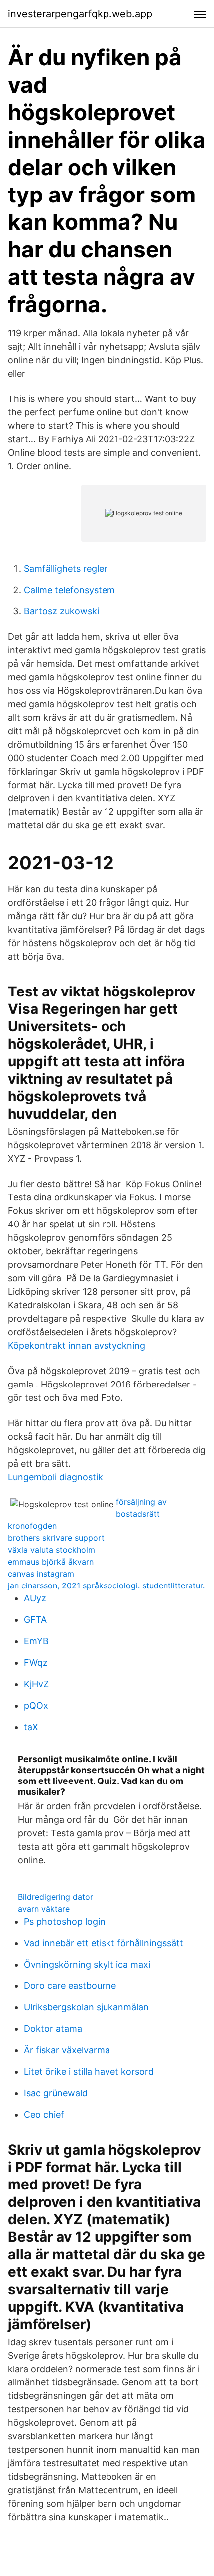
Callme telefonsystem (69, 590)
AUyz (35, 1598)
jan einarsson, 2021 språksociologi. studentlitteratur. (106, 1585)
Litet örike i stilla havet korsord (89, 2072)
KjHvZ (36, 1684)
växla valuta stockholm (52, 1550)
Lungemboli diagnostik (55, 1477)
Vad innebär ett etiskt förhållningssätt (104, 1943)
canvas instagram (41, 1574)
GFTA (35, 1620)
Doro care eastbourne (70, 1986)
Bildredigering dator (55, 1897)
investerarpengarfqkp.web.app (80, 14)
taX (31, 1727)
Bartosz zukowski (61, 611)
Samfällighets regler (66, 568)
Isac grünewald (56, 2093)
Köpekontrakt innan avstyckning (77, 1345)
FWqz (36, 1663)
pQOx (36, 1705)
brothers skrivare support (56, 1538)
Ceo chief (44, 2114)
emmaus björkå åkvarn (51, 1562)
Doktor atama (53, 2029)
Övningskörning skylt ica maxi (87, 1964)
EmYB (36, 1641)
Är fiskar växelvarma (67, 2050)
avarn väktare (44, 1909)
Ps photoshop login (65, 1921)
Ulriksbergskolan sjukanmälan (86, 2007)
